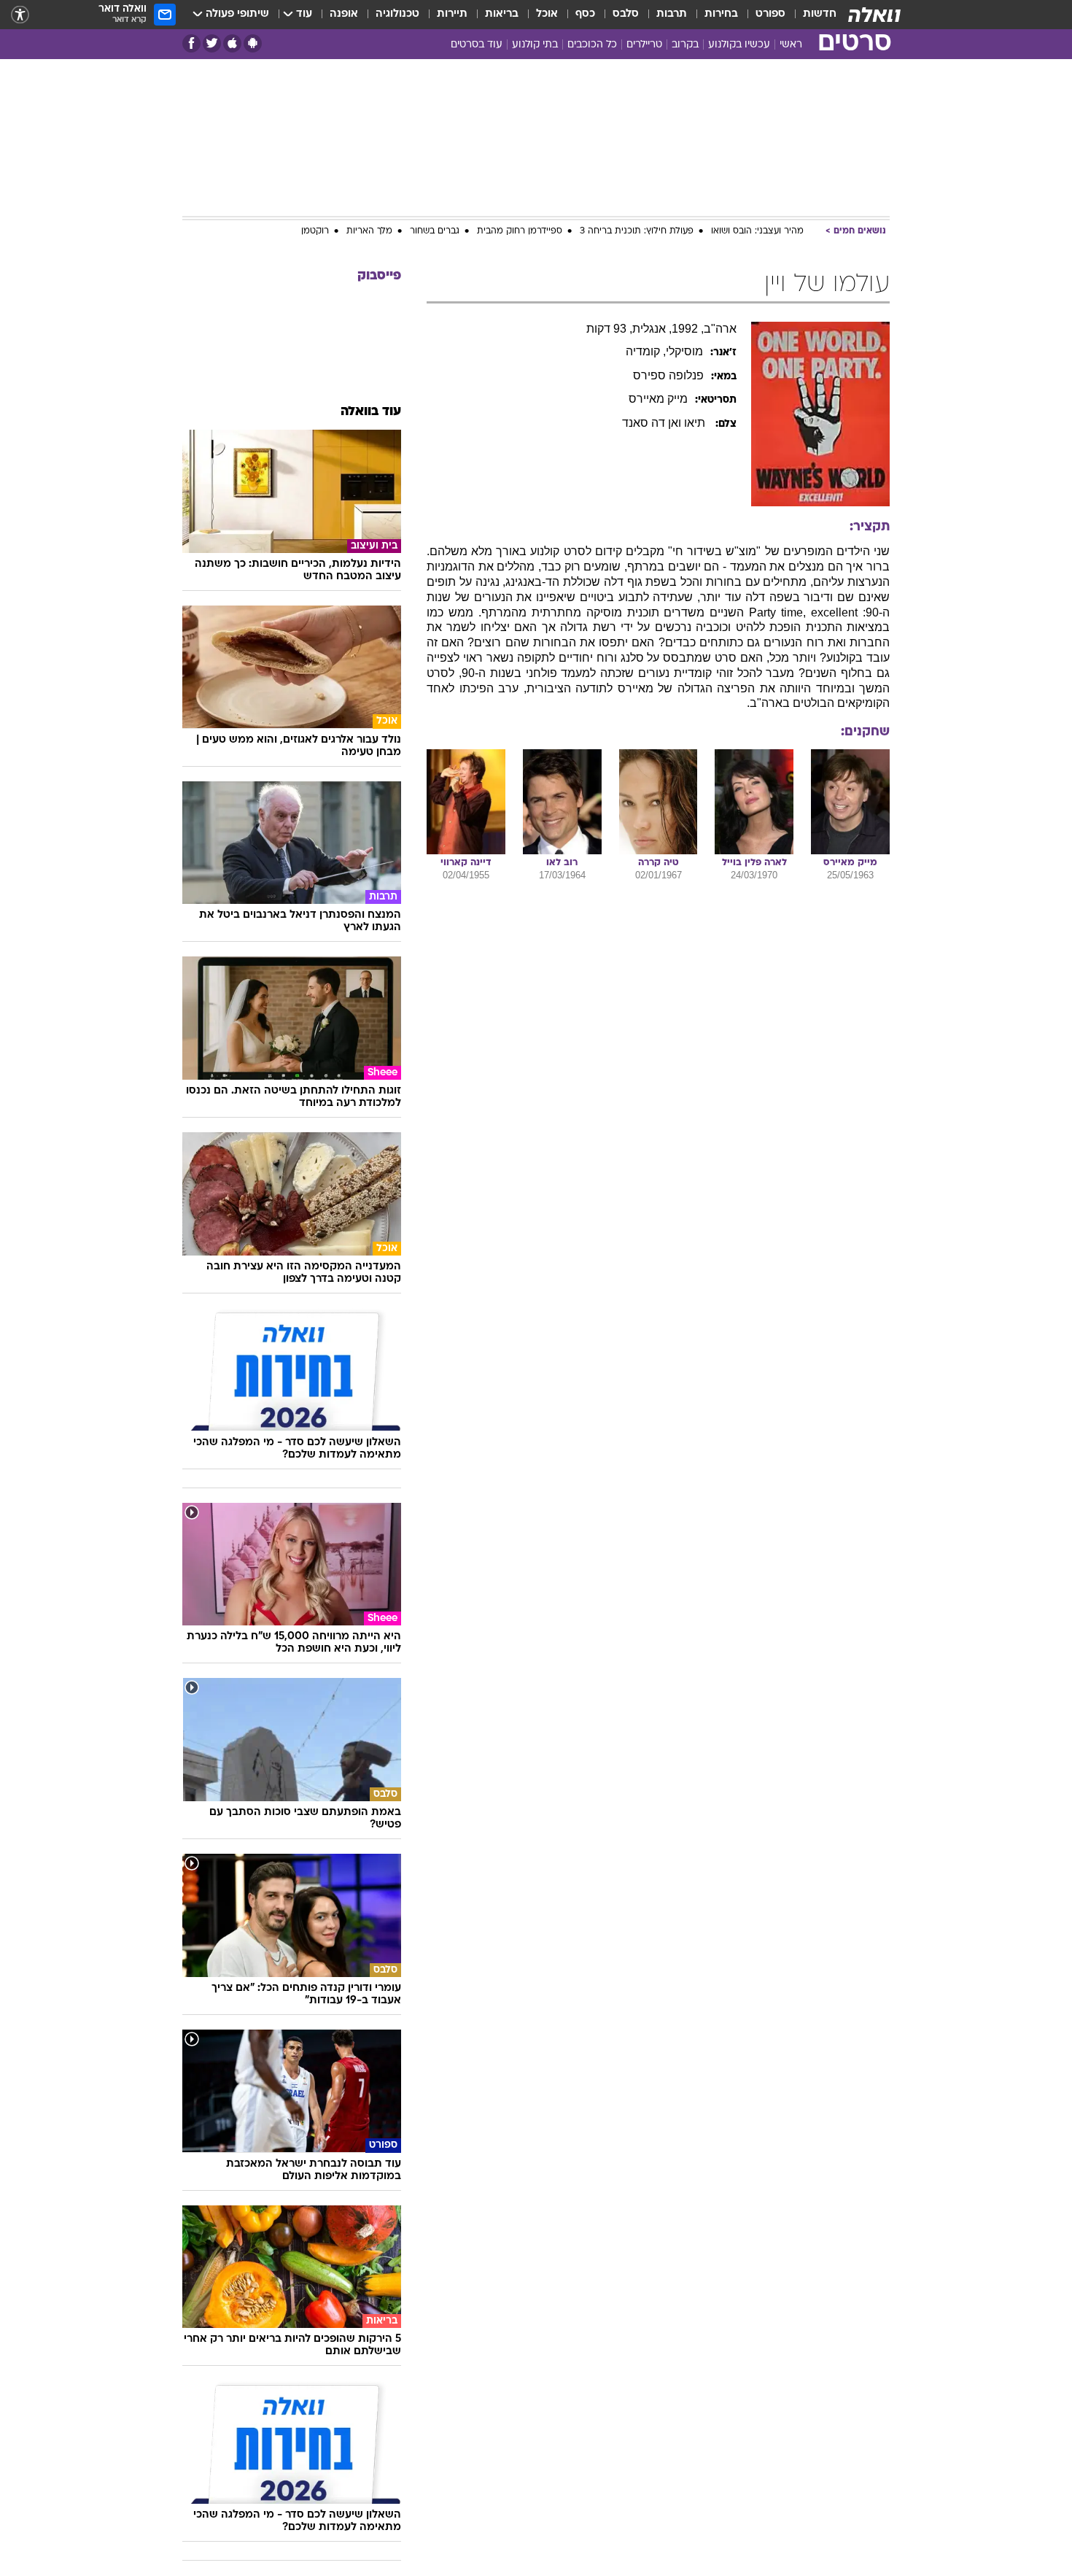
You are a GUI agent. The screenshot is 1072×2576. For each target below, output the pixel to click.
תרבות (672, 14)
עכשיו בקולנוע (739, 45)
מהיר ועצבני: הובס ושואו (757, 231)
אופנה (344, 14)
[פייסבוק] (191, 43)
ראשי (791, 45)
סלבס (626, 14)
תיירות (452, 14)
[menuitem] (811, 15)
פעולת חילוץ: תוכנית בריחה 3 (637, 231)
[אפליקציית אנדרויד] (253, 43)
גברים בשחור (435, 231)
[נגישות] (20, 15)
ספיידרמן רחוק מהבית (520, 231)
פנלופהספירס (668, 375)
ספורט (770, 14)
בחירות (721, 14)
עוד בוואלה (371, 412)
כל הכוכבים (592, 45)
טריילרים (644, 45)
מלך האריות (369, 231)
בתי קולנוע (535, 45)
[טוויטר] (212, 43)
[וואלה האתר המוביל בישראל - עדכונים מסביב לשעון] (874, 15)
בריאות (502, 14)
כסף (585, 14)
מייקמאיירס (658, 399)
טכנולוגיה (397, 14)
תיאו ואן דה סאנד (665, 423)
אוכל (547, 14)
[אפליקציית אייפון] (232, 43)
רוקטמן (315, 231)
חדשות (820, 14)
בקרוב (685, 45)
